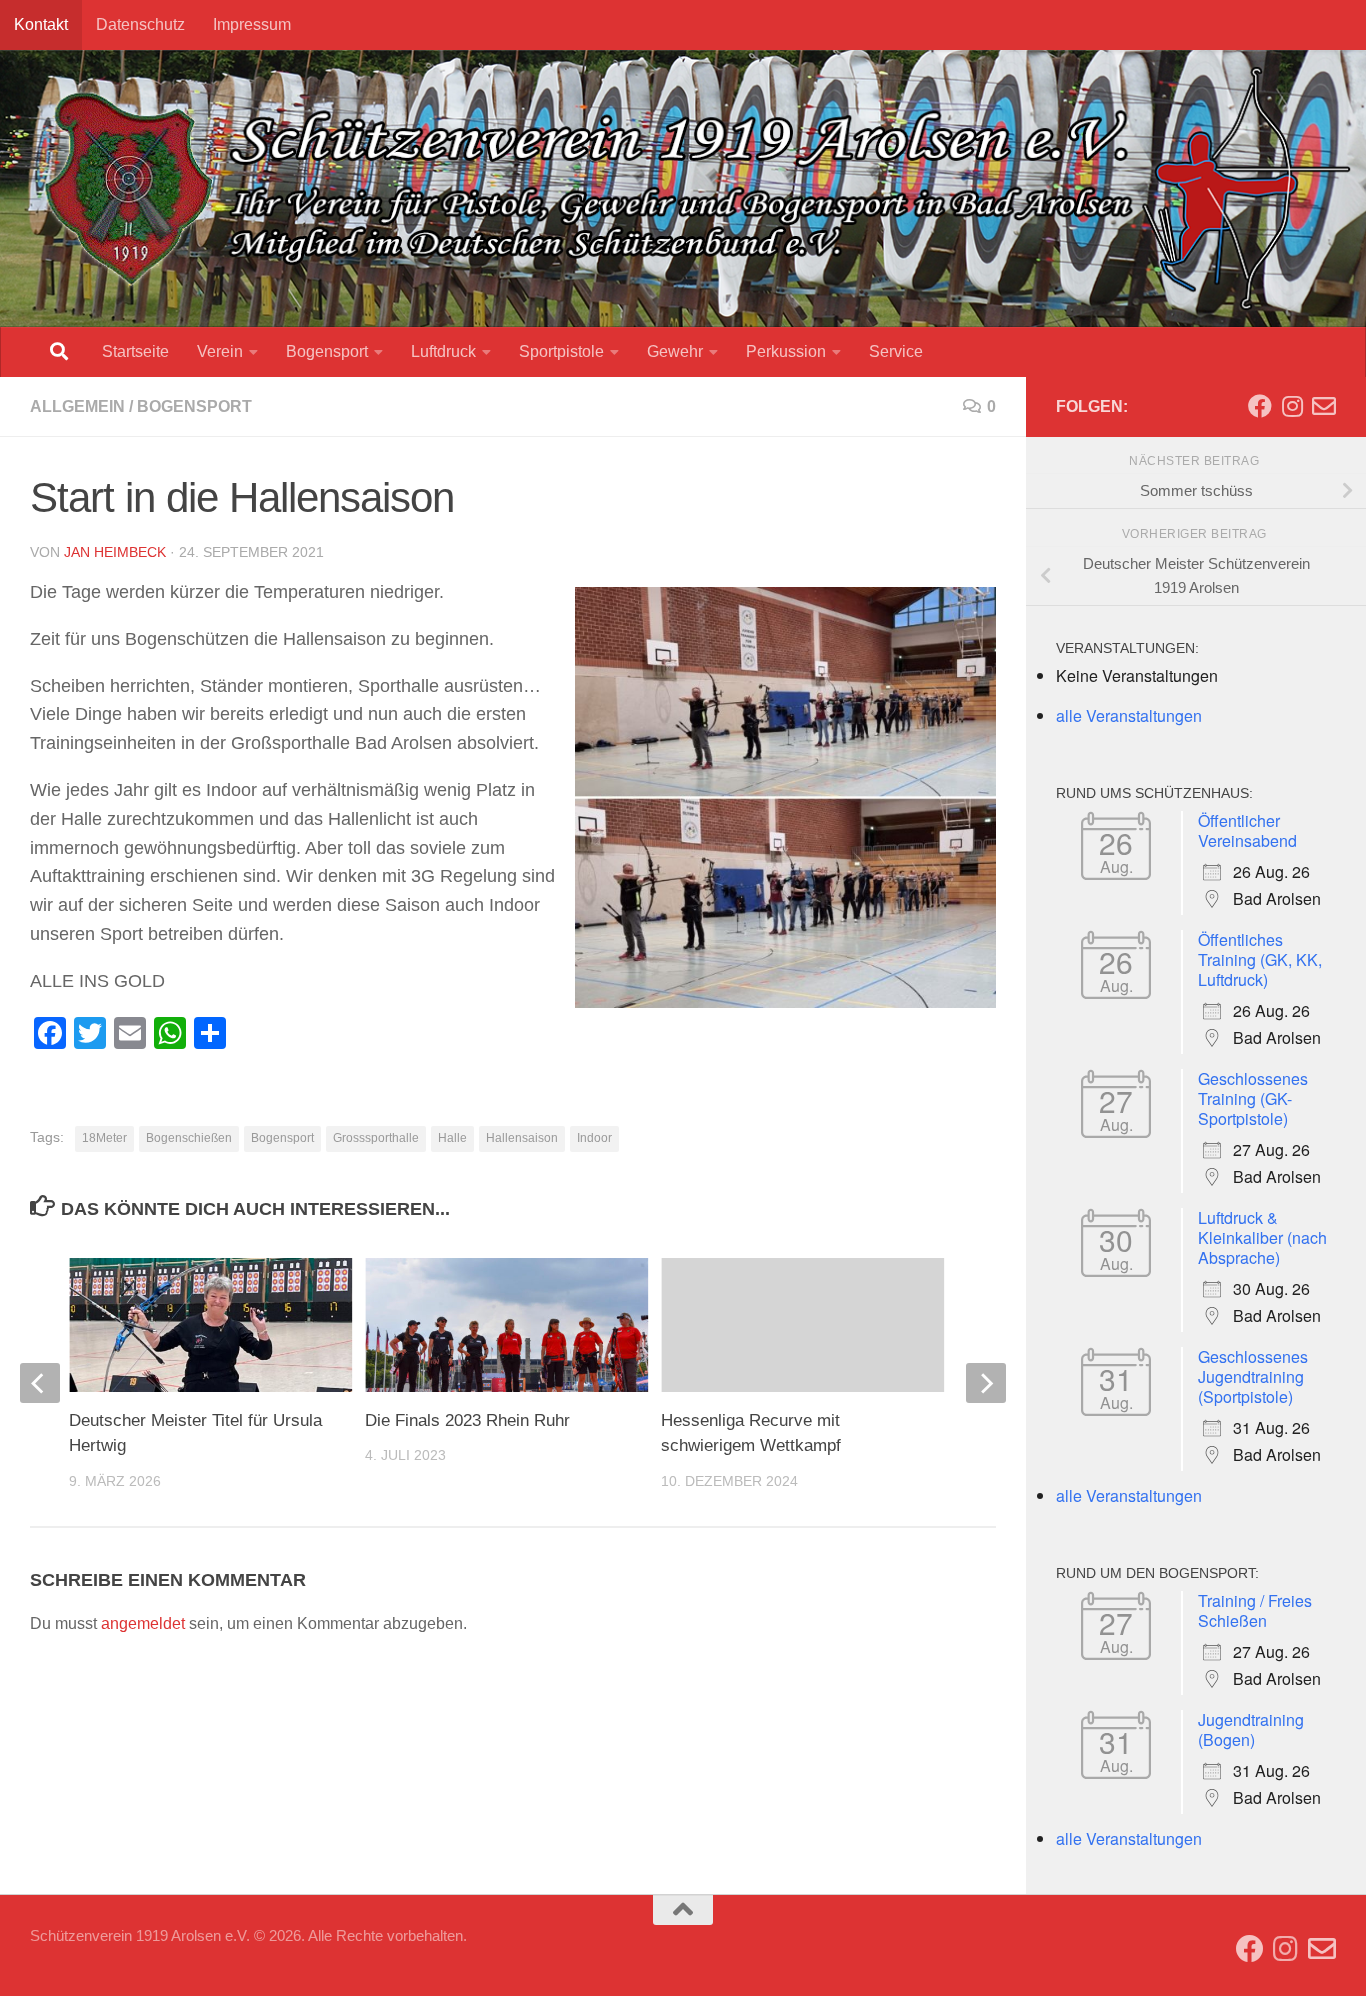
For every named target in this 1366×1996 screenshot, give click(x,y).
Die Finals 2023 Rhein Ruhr (467, 1420)
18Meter (104, 1138)
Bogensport (327, 351)
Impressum (252, 24)
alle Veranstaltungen (1129, 715)
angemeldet (143, 1623)
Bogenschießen (189, 1138)
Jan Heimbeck (115, 552)
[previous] (40, 1383)
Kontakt (41, 24)
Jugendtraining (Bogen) (1251, 1729)
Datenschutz (140, 24)
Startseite (135, 351)
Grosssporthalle (376, 1138)
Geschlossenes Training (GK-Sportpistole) (1253, 1098)
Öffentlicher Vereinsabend (1247, 830)
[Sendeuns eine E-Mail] (1324, 406)
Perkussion (786, 351)
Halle (452, 1138)
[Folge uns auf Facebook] (1260, 406)
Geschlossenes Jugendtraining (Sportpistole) (1253, 1376)
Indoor (594, 1138)
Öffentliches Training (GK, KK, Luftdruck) (1260, 959)
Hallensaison (522, 1138)
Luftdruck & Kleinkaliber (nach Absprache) (1262, 1237)
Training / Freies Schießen (1255, 1610)
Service (896, 351)
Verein (220, 351)
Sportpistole (561, 351)
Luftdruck (443, 351)
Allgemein (77, 406)
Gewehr (675, 351)
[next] (986, 1383)
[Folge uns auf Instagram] (1292, 406)
